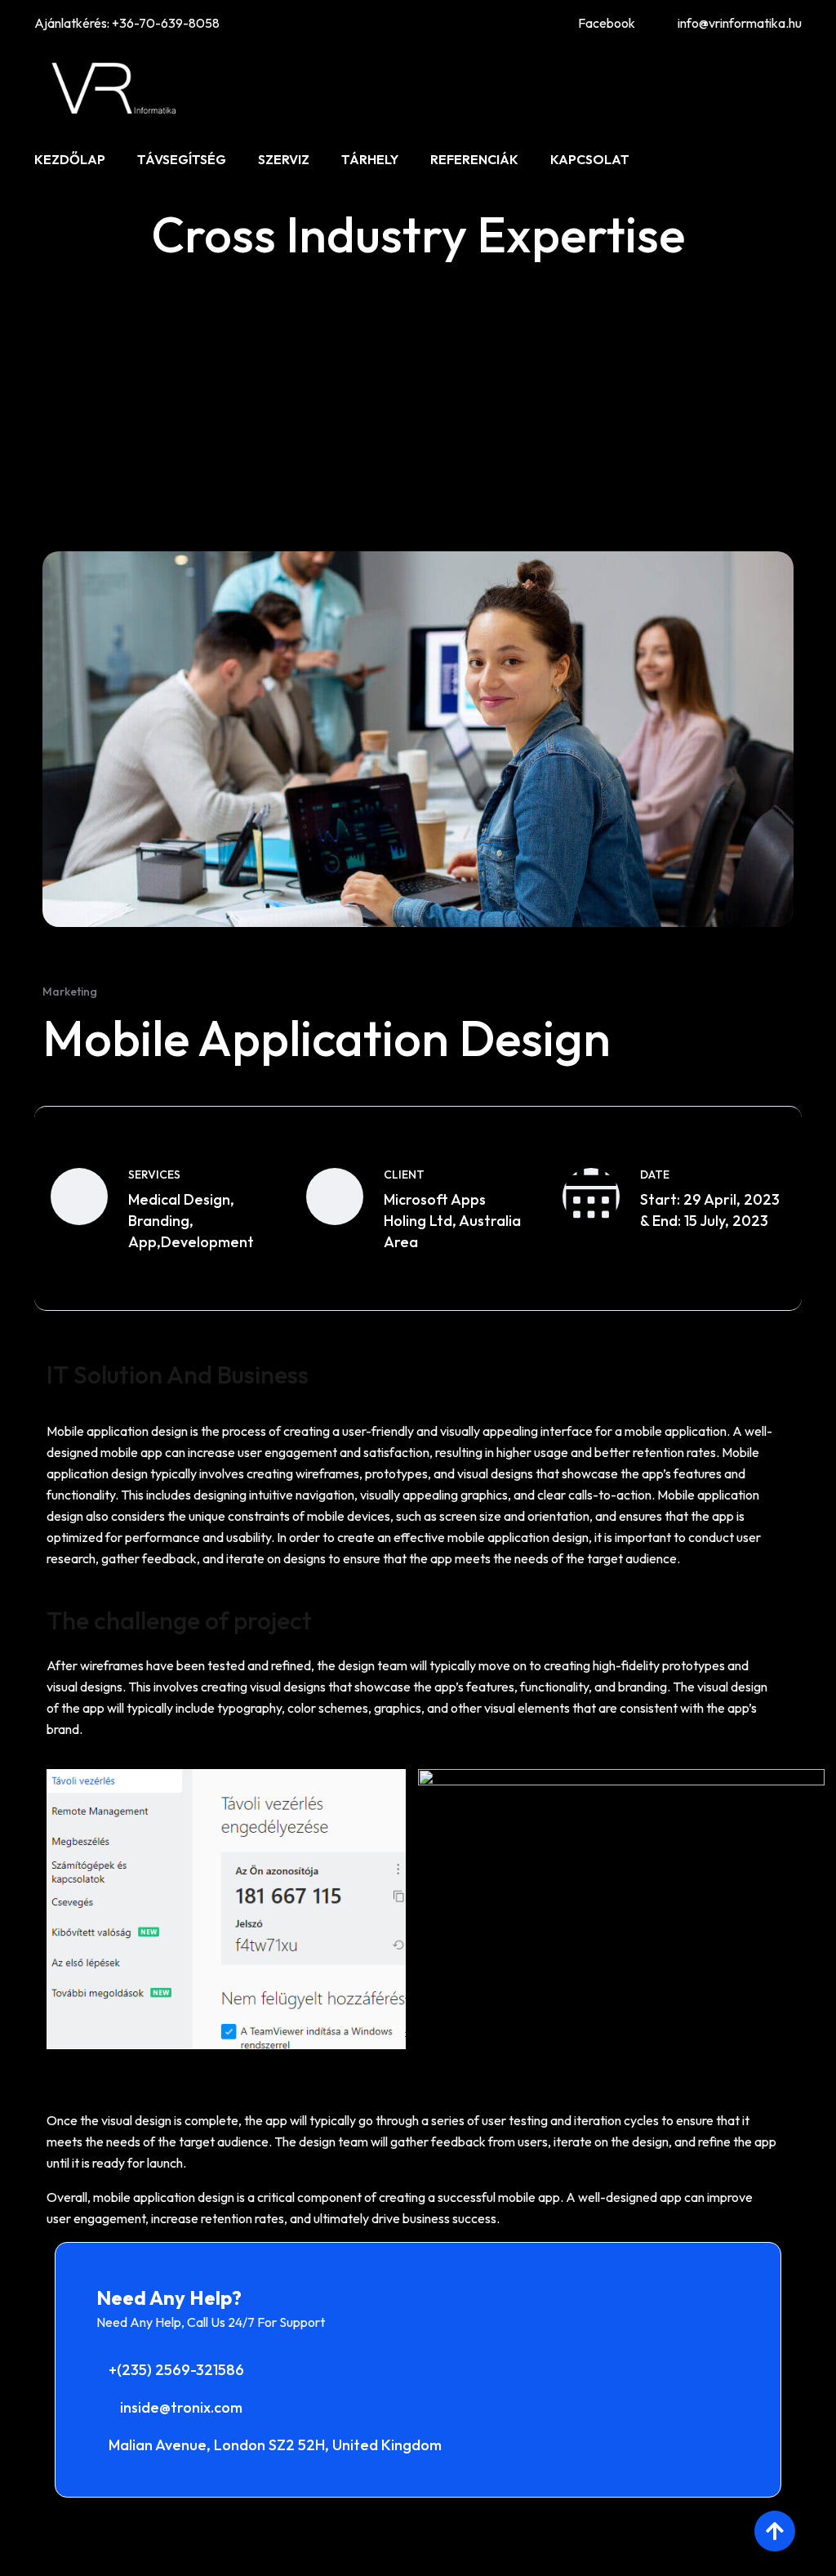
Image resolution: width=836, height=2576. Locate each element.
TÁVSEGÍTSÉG (182, 159)
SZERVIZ (284, 159)
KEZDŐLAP (70, 159)
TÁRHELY (370, 159)
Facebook (607, 23)
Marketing (70, 992)
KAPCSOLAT (590, 159)
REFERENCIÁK (474, 159)
